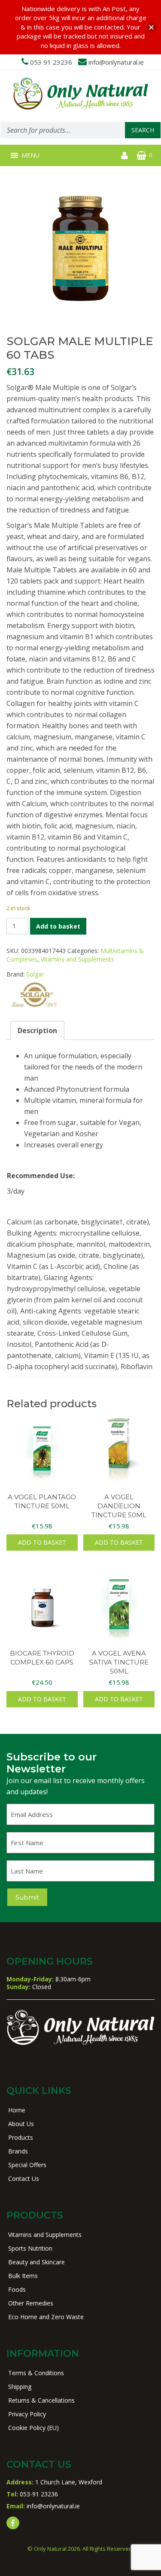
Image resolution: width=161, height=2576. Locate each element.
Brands (18, 2151)
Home (17, 2110)
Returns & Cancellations (41, 2400)
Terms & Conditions (36, 2373)
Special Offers (27, 2165)
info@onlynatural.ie (116, 62)
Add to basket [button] (42, 1542)
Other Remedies (31, 2303)
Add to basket (58, 926)
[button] (30, 155)
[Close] (151, 27)
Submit (27, 1897)
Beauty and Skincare (36, 2262)
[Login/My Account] (125, 155)
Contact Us (24, 2178)
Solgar (35, 974)
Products (21, 2137)
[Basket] (141, 155)
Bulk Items (23, 2276)
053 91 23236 (51, 62)
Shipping (20, 2387)
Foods (17, 2289)
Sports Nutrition (30, 2248)
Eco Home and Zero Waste (46, 2317)
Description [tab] (37, 1030)
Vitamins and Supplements (77, 959)
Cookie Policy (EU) (33, 2428)
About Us (21, 2124)
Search (143, 130)
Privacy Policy (27, 2414)
